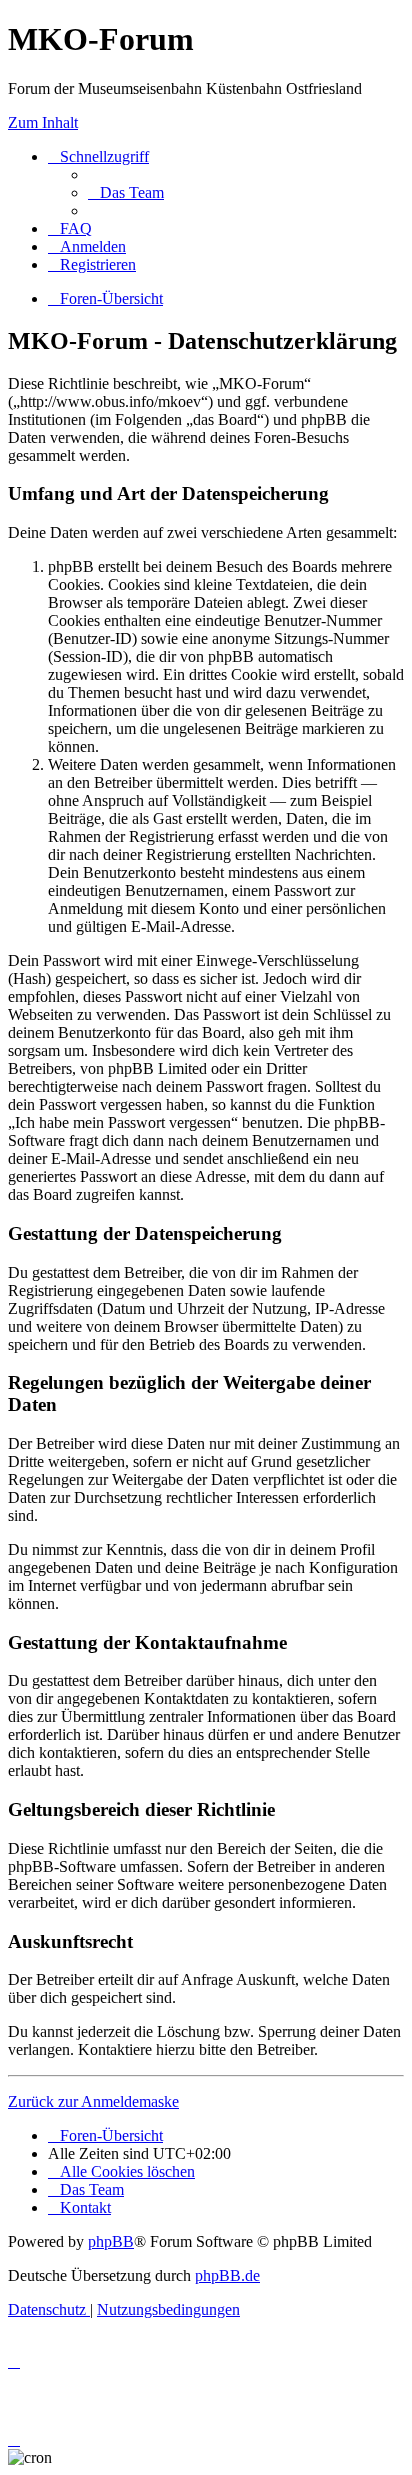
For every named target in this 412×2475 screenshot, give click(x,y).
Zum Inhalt (43, 122)
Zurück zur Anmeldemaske (93, 2101)
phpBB (111, 2241)
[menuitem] (126, 192)
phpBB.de (227, 2275)
